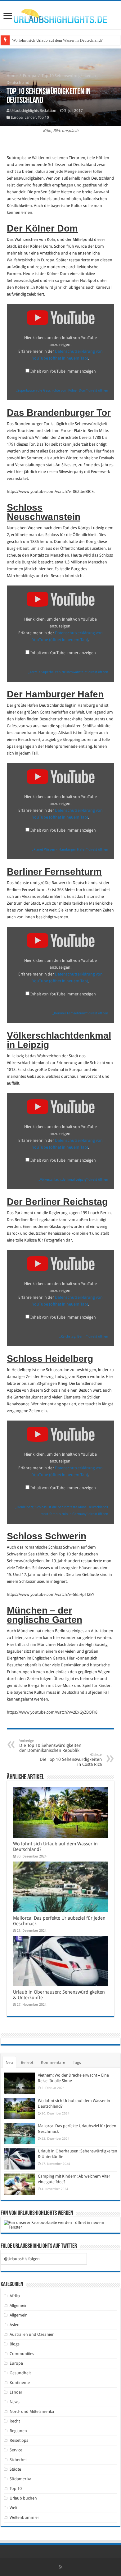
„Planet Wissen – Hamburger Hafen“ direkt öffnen (70, 849)
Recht (15, 2421)
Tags (77, 2062)
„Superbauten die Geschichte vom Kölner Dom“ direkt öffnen (62, 390)
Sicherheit (19, 2460)
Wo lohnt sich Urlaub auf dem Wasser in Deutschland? (57, 40)
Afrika (15, 2296)
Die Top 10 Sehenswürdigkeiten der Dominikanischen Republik (50, 1746)
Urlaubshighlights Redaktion (33, 111)
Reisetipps (19, 2440)
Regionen (18, 2431)
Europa (30, 76)
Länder (30, 117)
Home (12, 76)
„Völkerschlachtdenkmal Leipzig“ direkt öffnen (73, 1180)
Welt (13, 2508)
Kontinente (20, 2383)
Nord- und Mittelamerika (32, 2411)
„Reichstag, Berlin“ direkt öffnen (84, 1336)
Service (16, 2450)
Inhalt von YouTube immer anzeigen (63, 371)
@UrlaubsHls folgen (22, 2259)
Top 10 (43, 117)
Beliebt (27, 2062)
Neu (9, 2062)
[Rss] (61, 2567)
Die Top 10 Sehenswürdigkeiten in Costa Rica (71, 1760)
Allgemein (19, 2305)
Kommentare (53, 2062)
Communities (22, 2354)
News (15, 2402)
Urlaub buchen (23, 2498)
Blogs (15, 2344)
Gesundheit (20, 2373)
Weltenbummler (24, 2517)
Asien (15, 2325)
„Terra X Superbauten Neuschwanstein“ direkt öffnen (68, 672)
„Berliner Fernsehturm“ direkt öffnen (80, 1013)
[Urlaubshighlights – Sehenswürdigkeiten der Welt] (60, 15)
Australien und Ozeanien (32, 2334)
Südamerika (20, 2479)
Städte (15, 2469)
